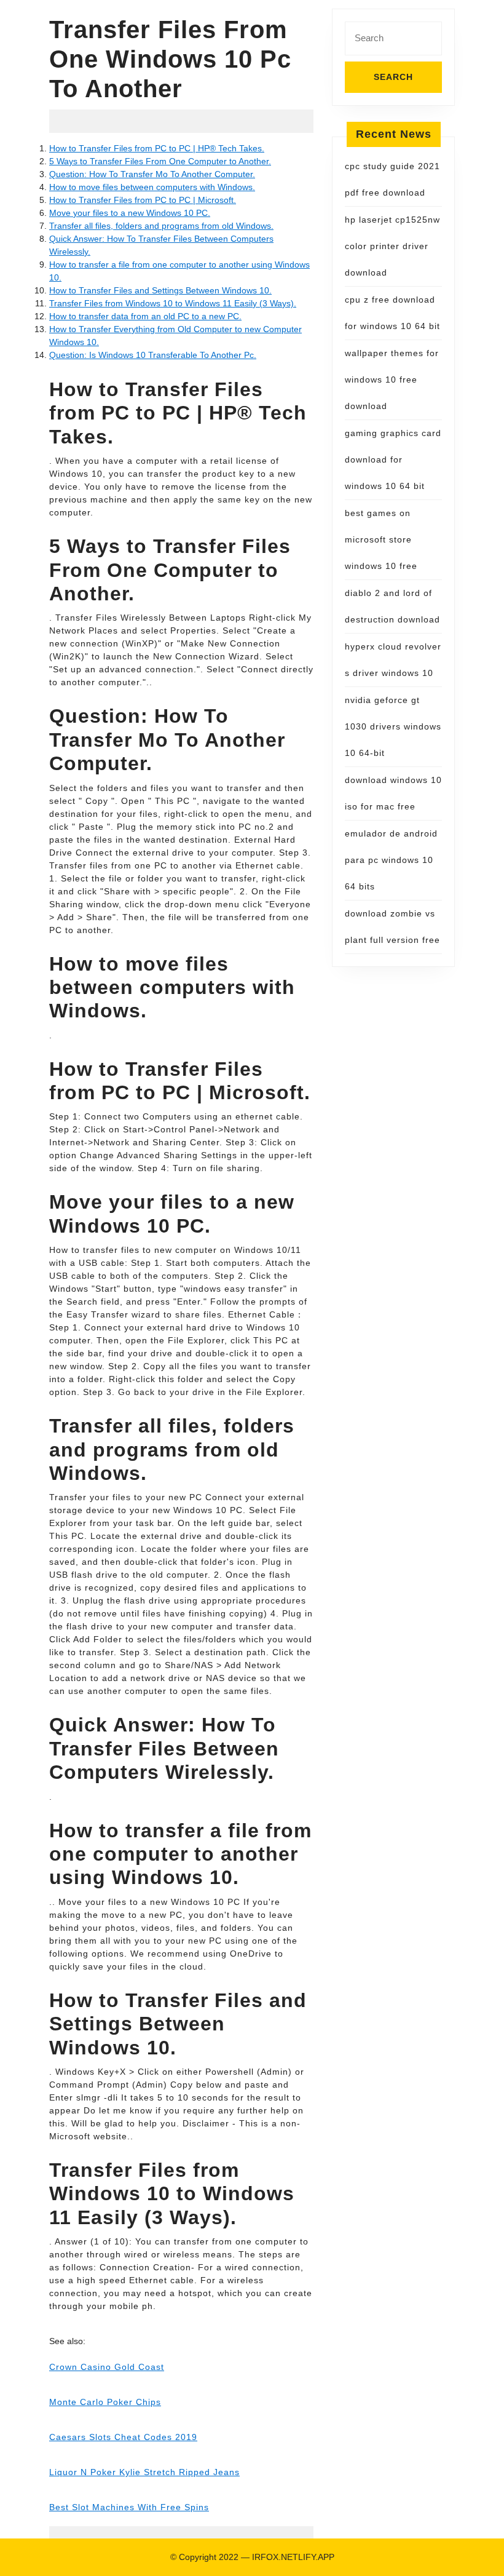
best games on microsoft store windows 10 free (381, 539)
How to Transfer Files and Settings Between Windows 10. (160, 290)
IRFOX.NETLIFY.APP (293, 2557)
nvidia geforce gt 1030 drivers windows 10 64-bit (393, 726)
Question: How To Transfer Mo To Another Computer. (152, 174)
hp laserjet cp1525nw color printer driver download (392, 246)
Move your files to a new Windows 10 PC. (130, 213)
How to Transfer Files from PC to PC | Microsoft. (143, 200)
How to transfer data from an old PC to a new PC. (145, 316)
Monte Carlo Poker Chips (105, 2402)
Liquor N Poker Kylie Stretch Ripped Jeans (144, 2472)
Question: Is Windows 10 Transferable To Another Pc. (153, 355)
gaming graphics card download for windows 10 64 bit (393, 459)
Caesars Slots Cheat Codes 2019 (123, 2437)
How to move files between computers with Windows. (152, 187)
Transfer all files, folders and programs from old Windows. (161, 226)
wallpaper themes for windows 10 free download (392, 380)
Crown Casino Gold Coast (107, 2367)
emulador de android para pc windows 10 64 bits (391, 860)
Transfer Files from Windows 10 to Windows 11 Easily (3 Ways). (173, 303)
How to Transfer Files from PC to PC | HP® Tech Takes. (157, 148)
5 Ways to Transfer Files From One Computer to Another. (160, 161)
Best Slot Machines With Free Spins (129, 2507)
